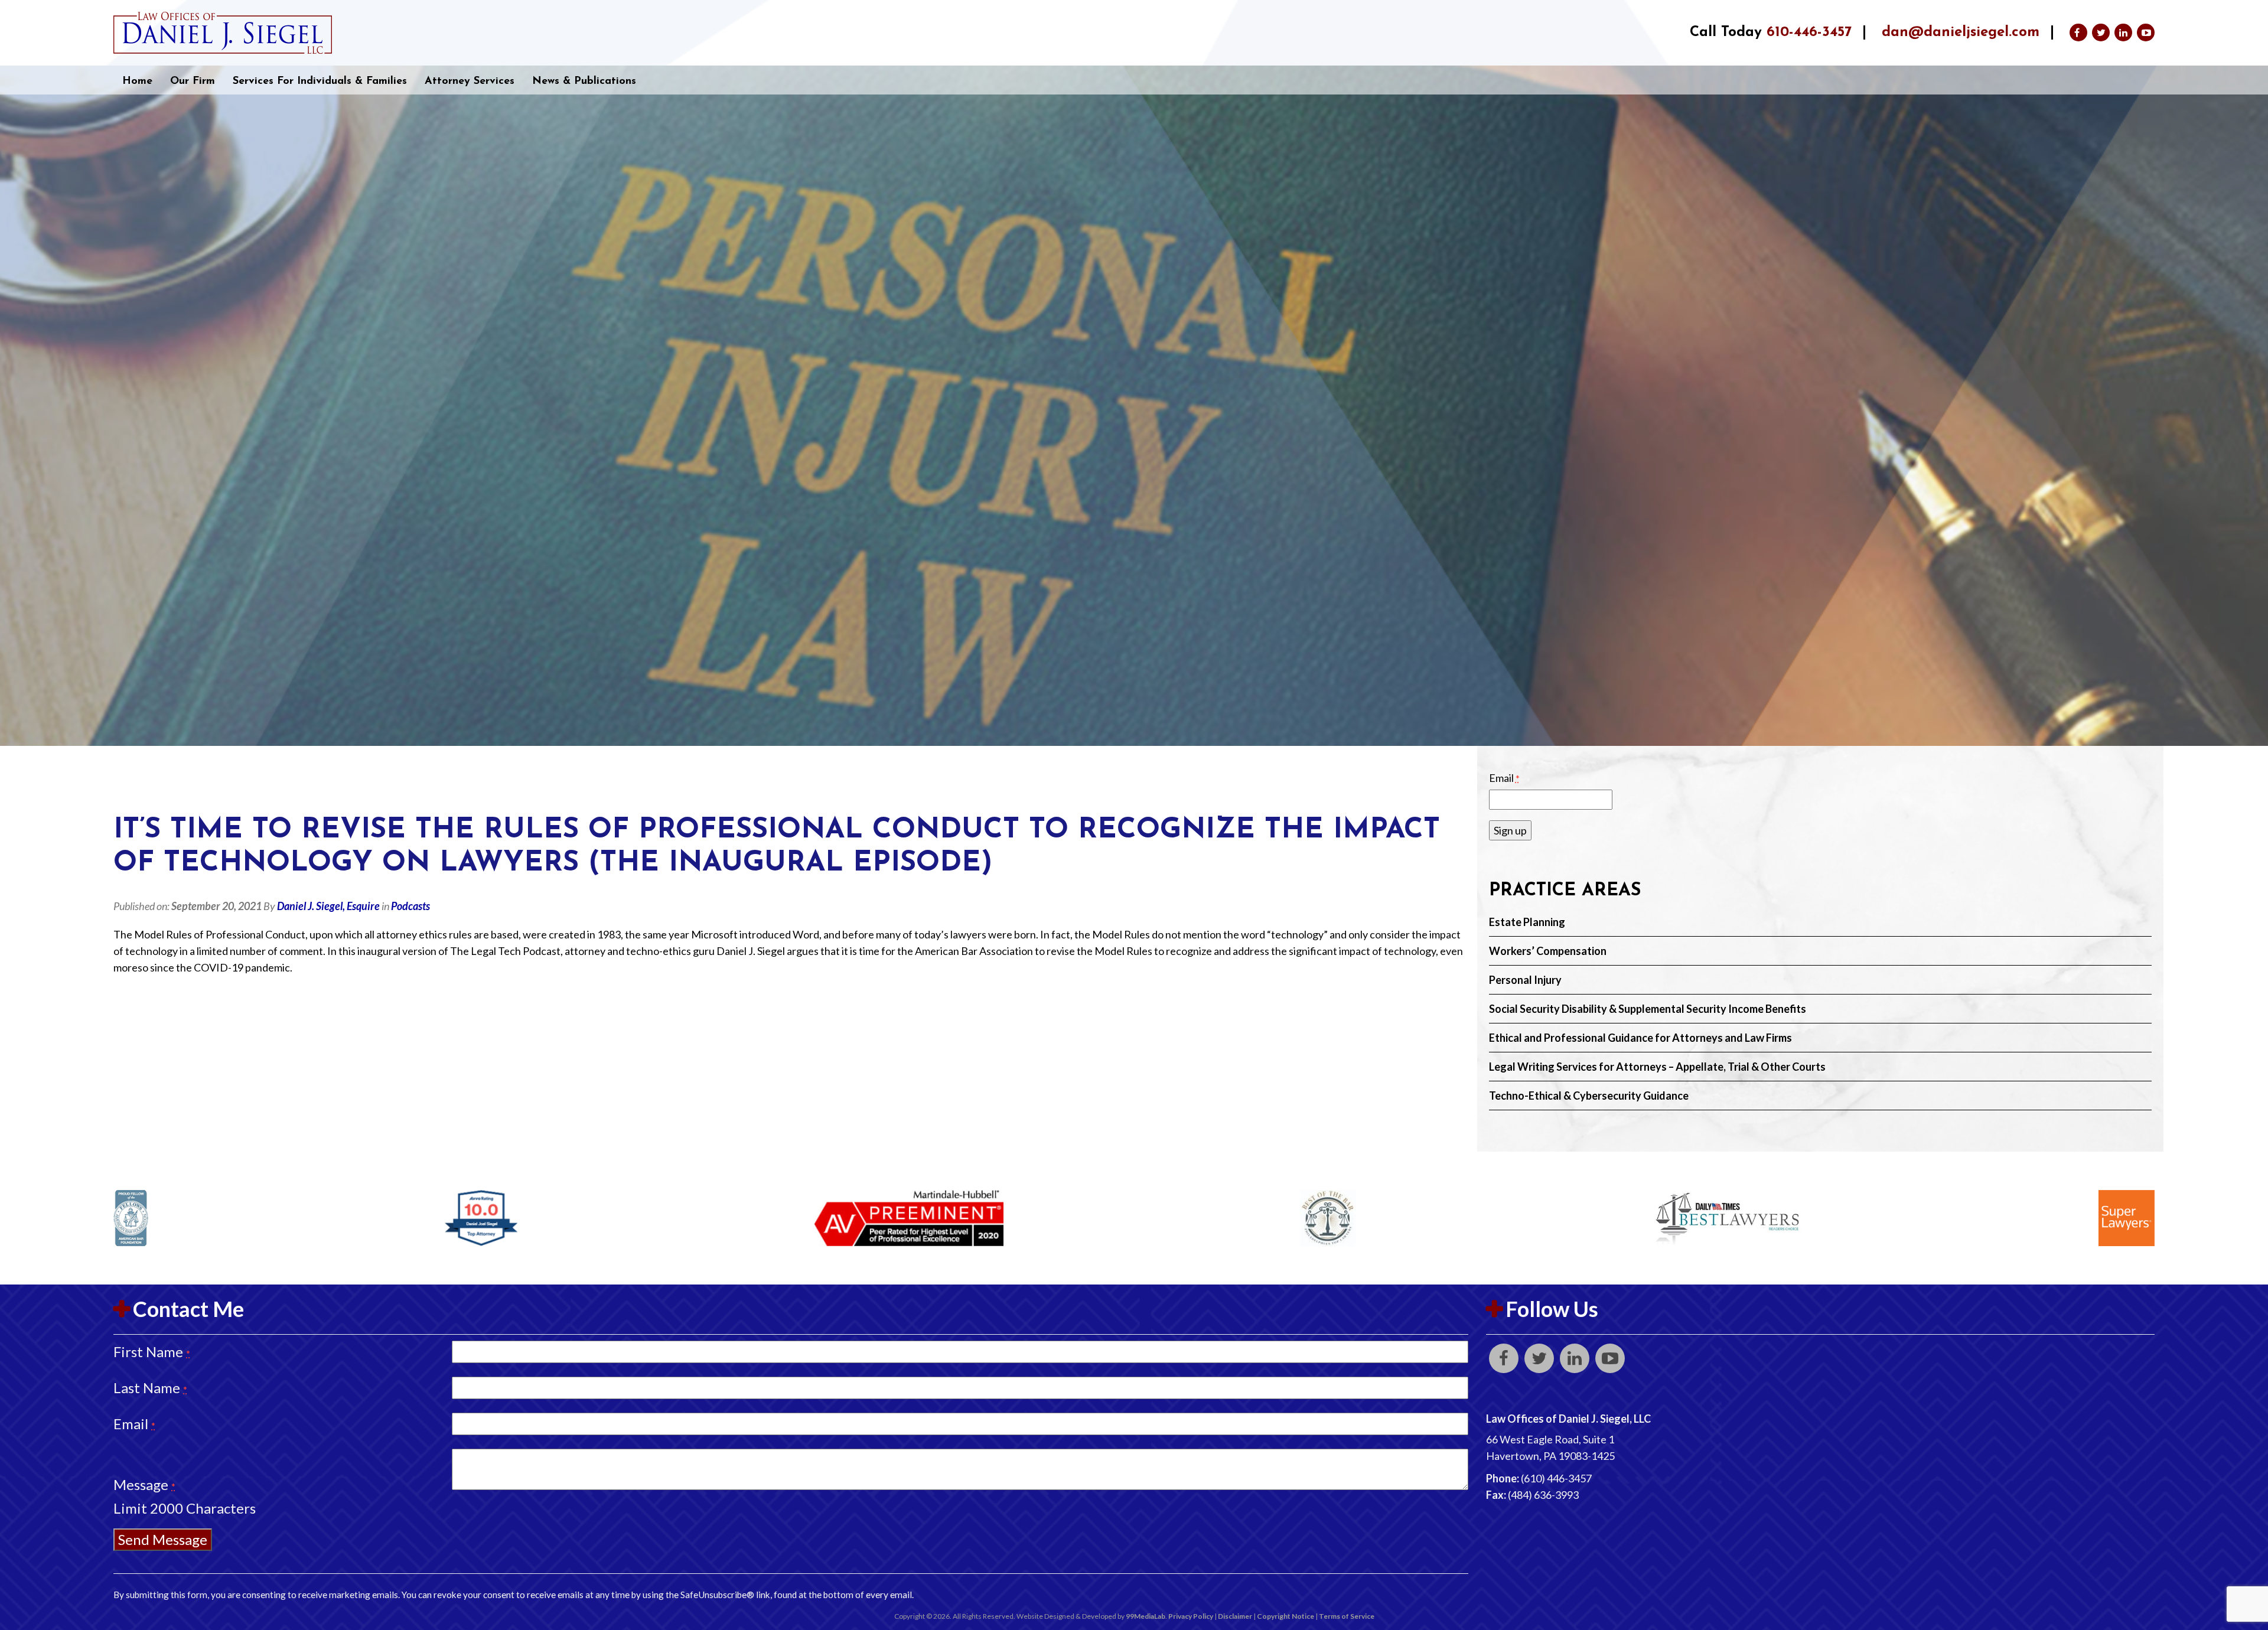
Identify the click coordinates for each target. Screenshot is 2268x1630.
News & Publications (584, 81)
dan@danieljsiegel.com (1961, 32)
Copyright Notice (1285, 1616)
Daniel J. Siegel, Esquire (328, 906)
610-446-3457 (1809, 32)
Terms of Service (1347, 1616)
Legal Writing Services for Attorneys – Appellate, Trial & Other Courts (1657, 1067)
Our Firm (193, 81)
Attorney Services (470, 81)
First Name (152, 1352)
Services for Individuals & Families (320, 81)
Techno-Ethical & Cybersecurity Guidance (1589, 1096)
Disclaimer (1235, 1616)
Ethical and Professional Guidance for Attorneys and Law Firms (1640, 1038)
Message (144, 1484)
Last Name (150, 1388)
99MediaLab (1146, 1616)
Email (1504, 778)
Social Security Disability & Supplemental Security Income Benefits (1648, 1009)
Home (137, 81)
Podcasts (410, 906)
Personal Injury (1525, 980)
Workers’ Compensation (1548, 951)
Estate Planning (1527, 922)
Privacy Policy (1191, 1616)
